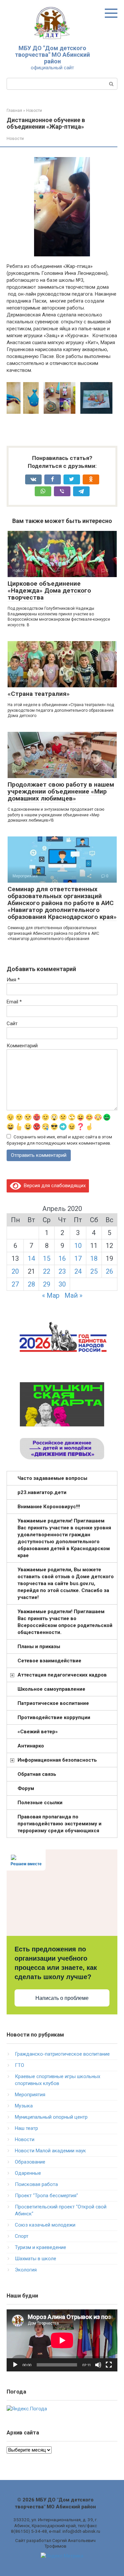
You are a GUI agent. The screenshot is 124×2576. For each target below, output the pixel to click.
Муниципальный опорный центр (51, 2117)
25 (94, 1271)
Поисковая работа (36, 2184)
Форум (26, 1788)
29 (47, 1284)
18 (94, 1258)
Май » (73, 1295)
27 (15, 1284)
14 (31, 1258)
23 (62, 1271)
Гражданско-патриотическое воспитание (62, 2054)
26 (109, 1271)
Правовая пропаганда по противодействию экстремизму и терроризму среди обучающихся (60, 1824)
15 (47, 1258)
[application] (62, 2340)
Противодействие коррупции (54, 1717)
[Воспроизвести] (15, 2365)
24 (78, 1271)
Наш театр (26, 2128)
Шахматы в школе (36, 2259)
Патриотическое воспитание (53, 1703)
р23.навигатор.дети (42, 1492)
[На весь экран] (109, 2365)
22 (47, 1271)
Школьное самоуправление (51, 1689)
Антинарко (31, 1746)
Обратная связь (37, 1774)
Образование (30, 2162)
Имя (13, 980)
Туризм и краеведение (41, 2247)
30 (62, 1284)
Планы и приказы (39, 1647)
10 (78, 1246)
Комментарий (22, 1046)
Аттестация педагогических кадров (62, 1675)
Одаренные (28, 2173)
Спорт (22, 2236)
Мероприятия (30, 2095)
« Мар (51, 1295)
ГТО (20, 2065)
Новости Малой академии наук (50, 2151)
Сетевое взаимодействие (49, 1661)
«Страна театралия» (39, 694)
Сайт (12, 1024)
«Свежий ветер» (38, 1732)
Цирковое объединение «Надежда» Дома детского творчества (49, 590)
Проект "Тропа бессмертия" (46, 2196)
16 (62, 1258)
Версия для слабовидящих (53, 1186)
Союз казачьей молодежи (45, 2225)
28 (31, 1284)
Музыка (24, 2106)
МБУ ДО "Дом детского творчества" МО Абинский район (52, 55)
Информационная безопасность (57, 1760)
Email (14, 1002)
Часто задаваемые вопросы (52, 1478)
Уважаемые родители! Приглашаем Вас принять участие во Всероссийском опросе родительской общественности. (65, 1622)
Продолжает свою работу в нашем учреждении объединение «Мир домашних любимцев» (61, 791)
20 (15, 1271)
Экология (26, 2270)
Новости (15, 138)
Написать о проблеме (62, 1998)
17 (78, 1258)
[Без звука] (98, 2365)
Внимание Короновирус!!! (49, 1507)
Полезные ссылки (40, 1803)
